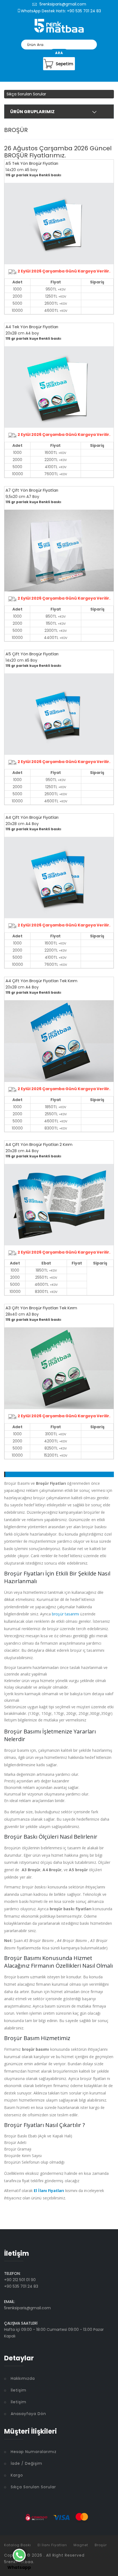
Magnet (81, 2545)
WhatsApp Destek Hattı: (43, 11)
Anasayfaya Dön (28, 2414)
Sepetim (64, 64)
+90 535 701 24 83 (84, 11)
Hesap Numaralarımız (34, 2452)
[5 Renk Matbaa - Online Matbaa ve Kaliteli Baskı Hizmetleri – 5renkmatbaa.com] (59, 25)
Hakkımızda (23, 2378)
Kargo (17, 2475)
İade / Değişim (26, 2463)
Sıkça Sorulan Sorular (26, 94)
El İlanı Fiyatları (52, 2545)
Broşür (101, 2545)
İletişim (19, 2390)
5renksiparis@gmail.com (63, 4)
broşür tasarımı (65, 1614)
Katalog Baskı (18, 2545)
